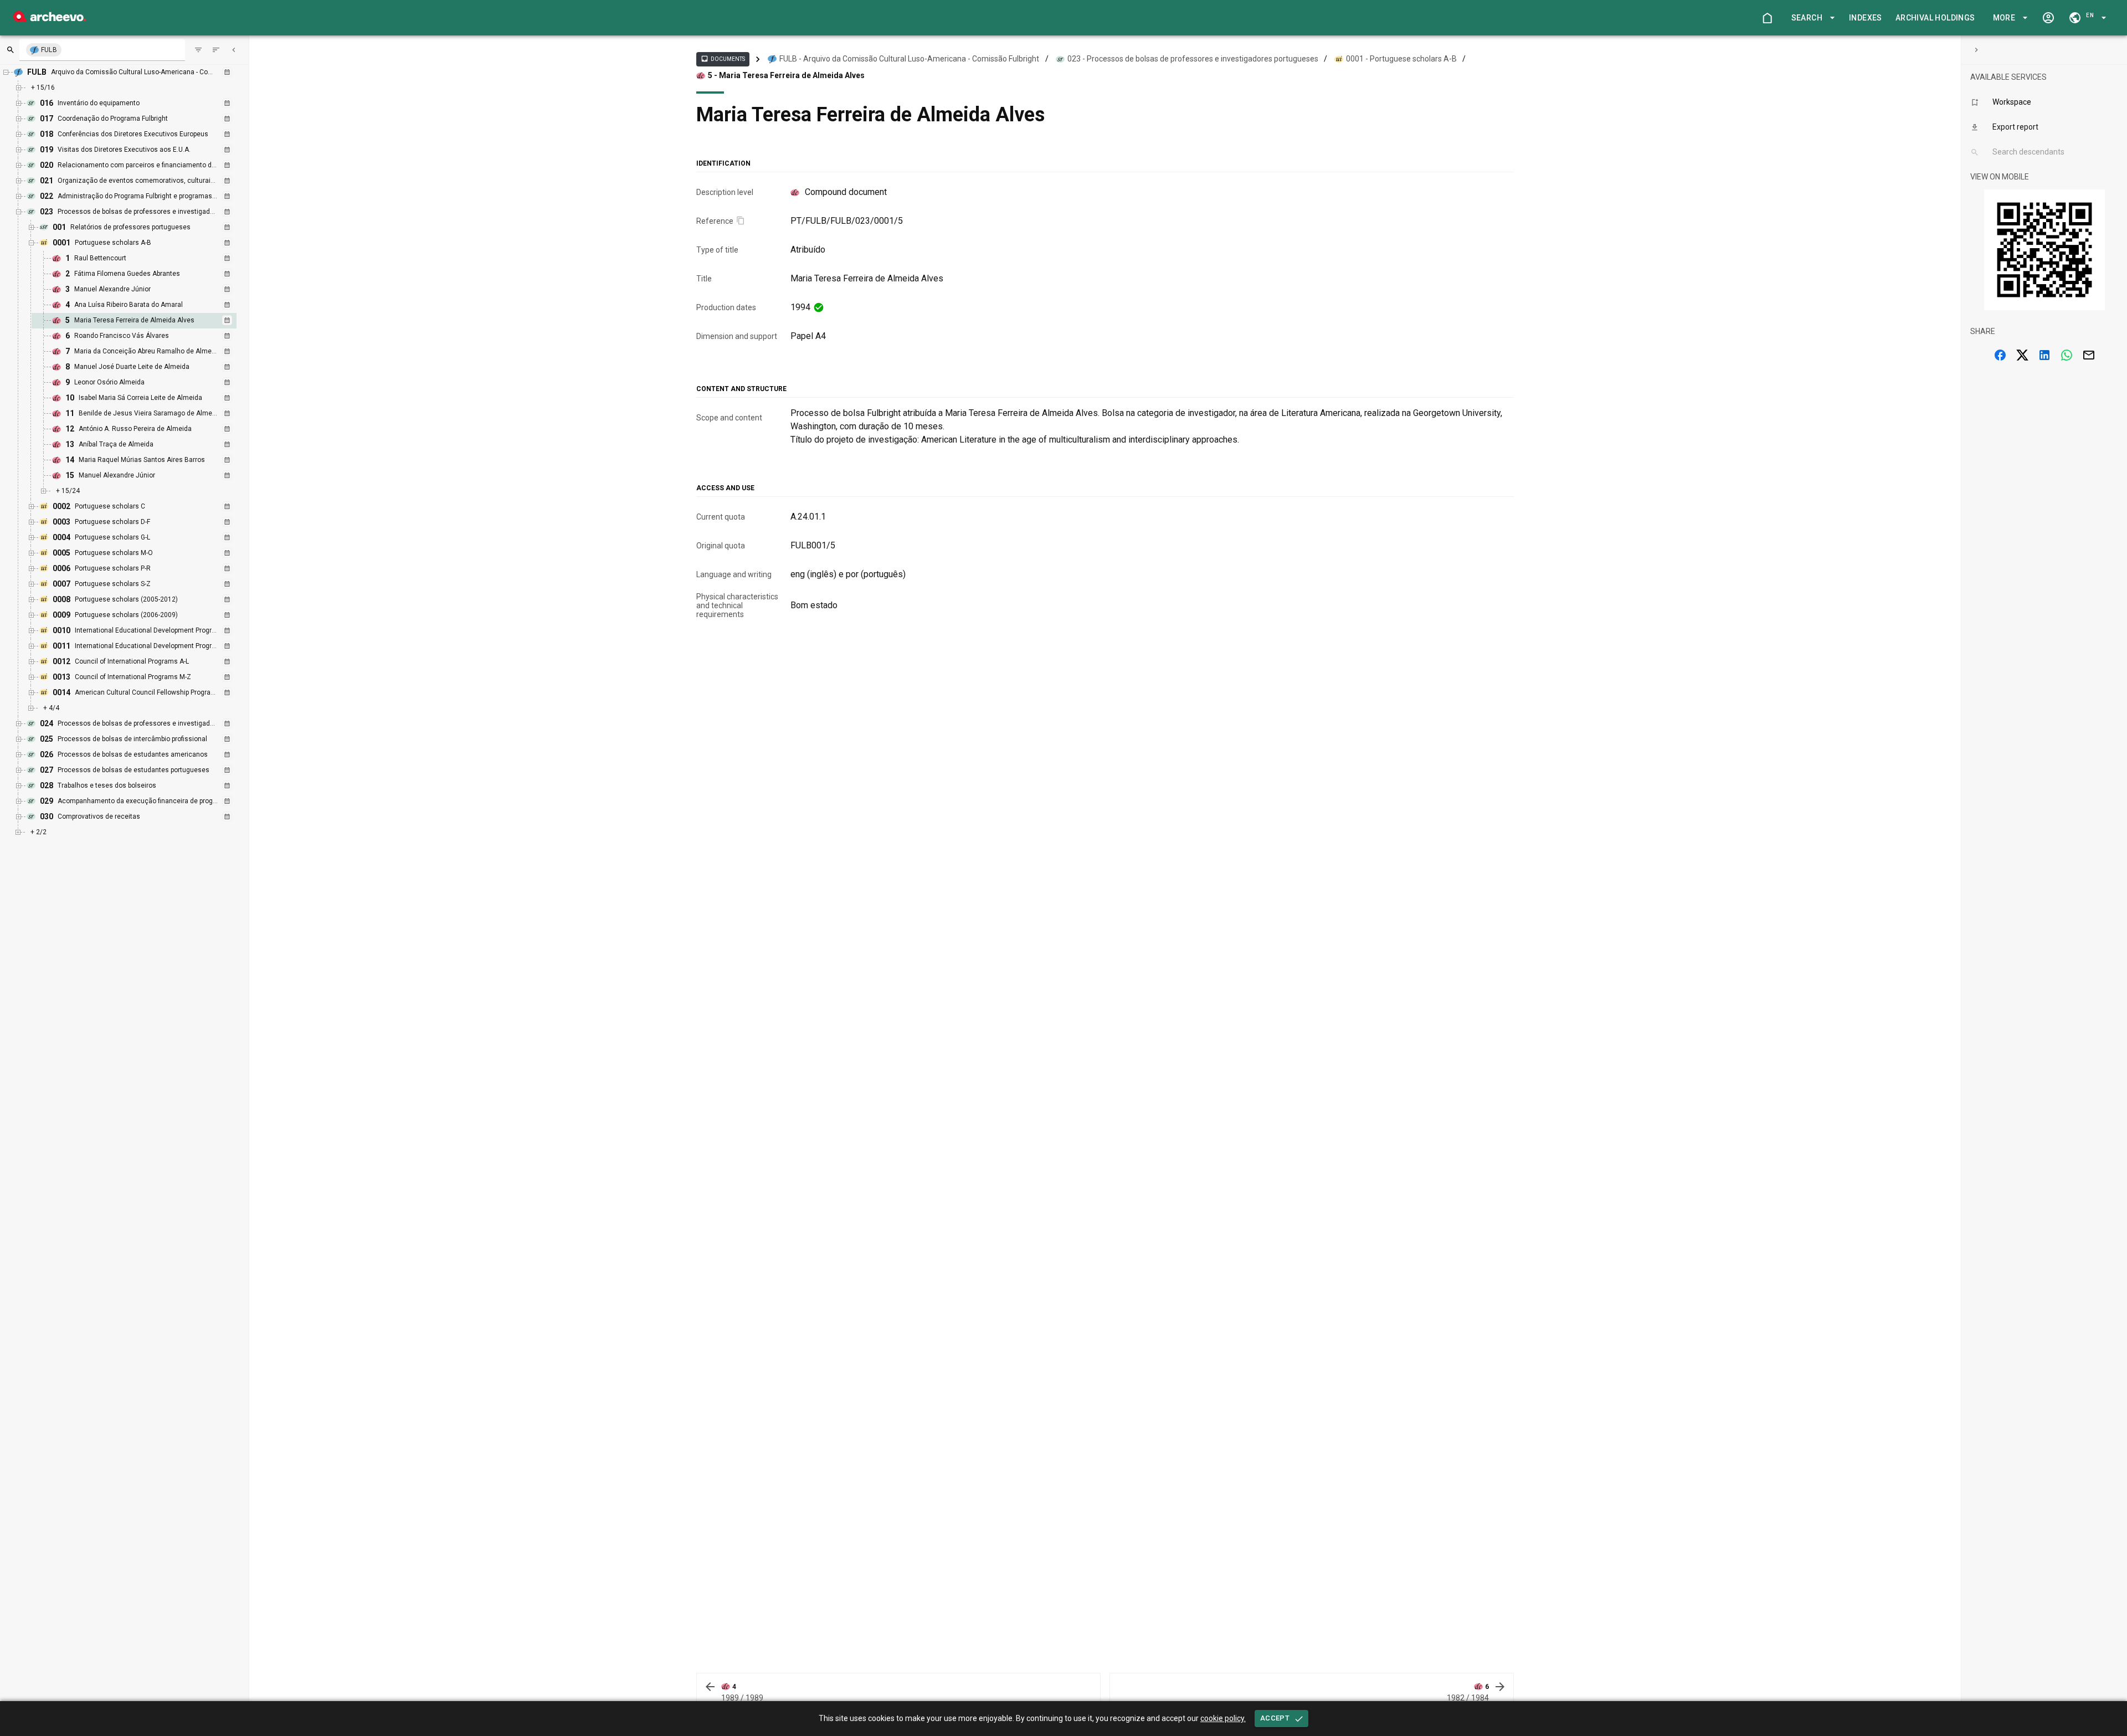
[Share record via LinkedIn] (2044, 355)
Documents (723, 59)
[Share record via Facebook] (2000, 355)
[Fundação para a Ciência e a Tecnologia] (50, 19)
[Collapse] (234, 50)
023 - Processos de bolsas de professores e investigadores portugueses (1193, 59)
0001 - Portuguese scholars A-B (1401, 59)
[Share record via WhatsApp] (2067, 355)
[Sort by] (198, 50)
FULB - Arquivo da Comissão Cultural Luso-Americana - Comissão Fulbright (909, 59)
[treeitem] (146, 321)
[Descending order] (216, 50)
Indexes (1866, 18)
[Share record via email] (2089, 355)
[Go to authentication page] (2048, 18)
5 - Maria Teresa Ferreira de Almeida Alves (786, 75)
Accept (1275, 1718)
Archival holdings (1935, 18)
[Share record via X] (2022, 355)
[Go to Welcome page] (1767, 18)
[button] (1811, 18)
